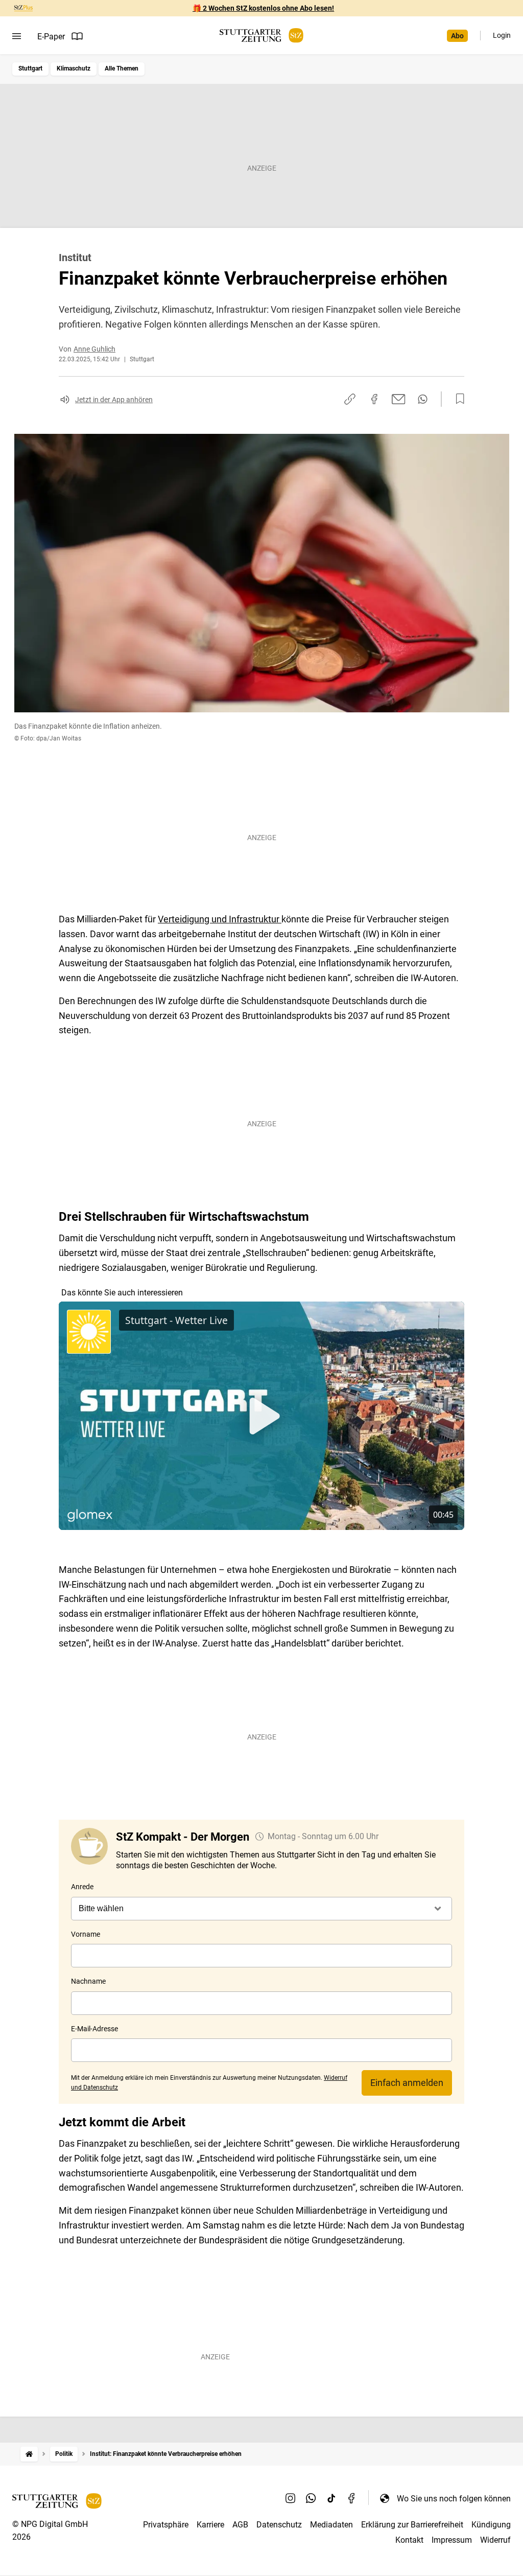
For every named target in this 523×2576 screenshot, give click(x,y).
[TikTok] (331, 2498)
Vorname (86, 1934)
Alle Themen (122, 68)
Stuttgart (30, 68)
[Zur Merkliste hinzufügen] (457, 399)
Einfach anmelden (407, 2083)
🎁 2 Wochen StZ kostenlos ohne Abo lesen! (263, 8)
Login (502, 35)
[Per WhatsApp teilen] (423, 399)
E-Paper (51, 37)
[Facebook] (352, 2498)
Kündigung (491, 2525)
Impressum (452, 2540)
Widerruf (495, 2540)
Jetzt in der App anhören (114, 400)
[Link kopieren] (350, 399)
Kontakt (409, 2540)
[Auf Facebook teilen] (374, 399)
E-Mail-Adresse (94, 2029)
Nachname (88, 1981)
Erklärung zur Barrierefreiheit (412, 2525)
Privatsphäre (166, 2525)
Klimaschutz (74, 68)
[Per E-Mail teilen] (399, 399)
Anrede (82, 1887)
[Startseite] (29, 2454)
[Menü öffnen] (17, 36)
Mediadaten (331, 2525)
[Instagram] (291, 2498)
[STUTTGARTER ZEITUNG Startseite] (261, 36)
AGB (240, 2525)
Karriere (210, 2525)
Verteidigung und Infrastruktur (220, 919)
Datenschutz (279, 2525)
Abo (457, 36)
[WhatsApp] (311, 2498)
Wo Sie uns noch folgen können (454, 2499)
